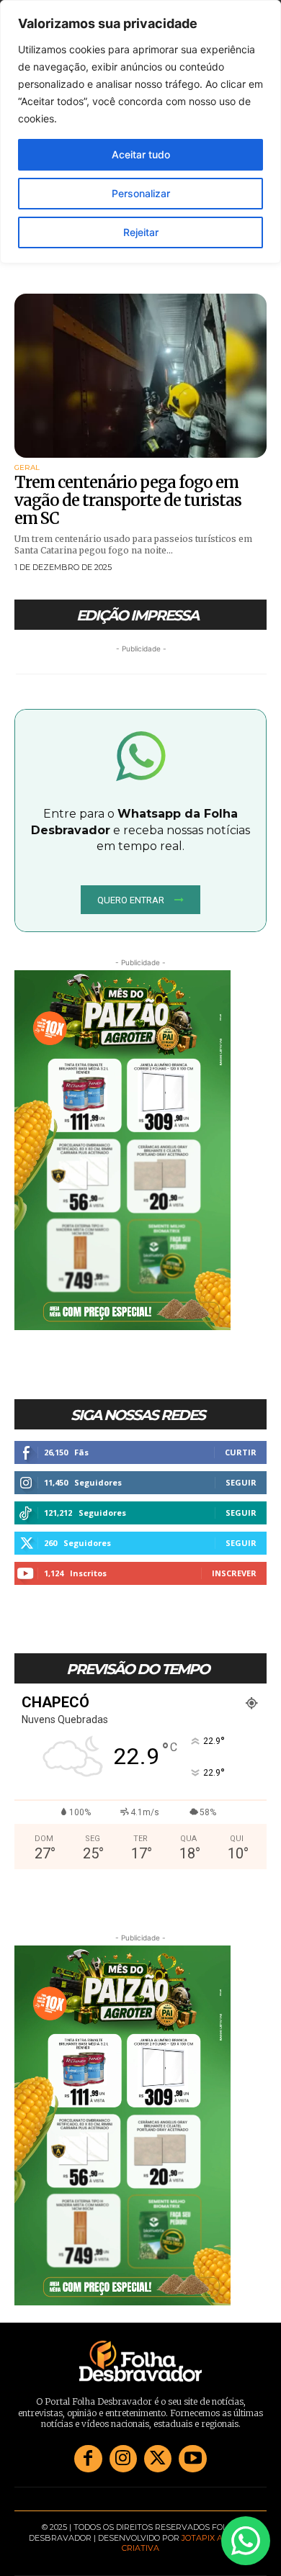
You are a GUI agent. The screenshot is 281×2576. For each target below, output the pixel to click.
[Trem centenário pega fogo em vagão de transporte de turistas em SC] (140, 376)
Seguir (241, 1482)
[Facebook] (88, 2459)
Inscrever (234, 1573)
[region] (140, 132)
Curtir (241, 1452)
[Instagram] (123, 2459)
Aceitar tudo (141, 154)
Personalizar (141, 193)
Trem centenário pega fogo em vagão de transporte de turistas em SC (128, 501)
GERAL (27, 468)
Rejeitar (141, 232)
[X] (158, 2459)
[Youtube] (192, 2459)
